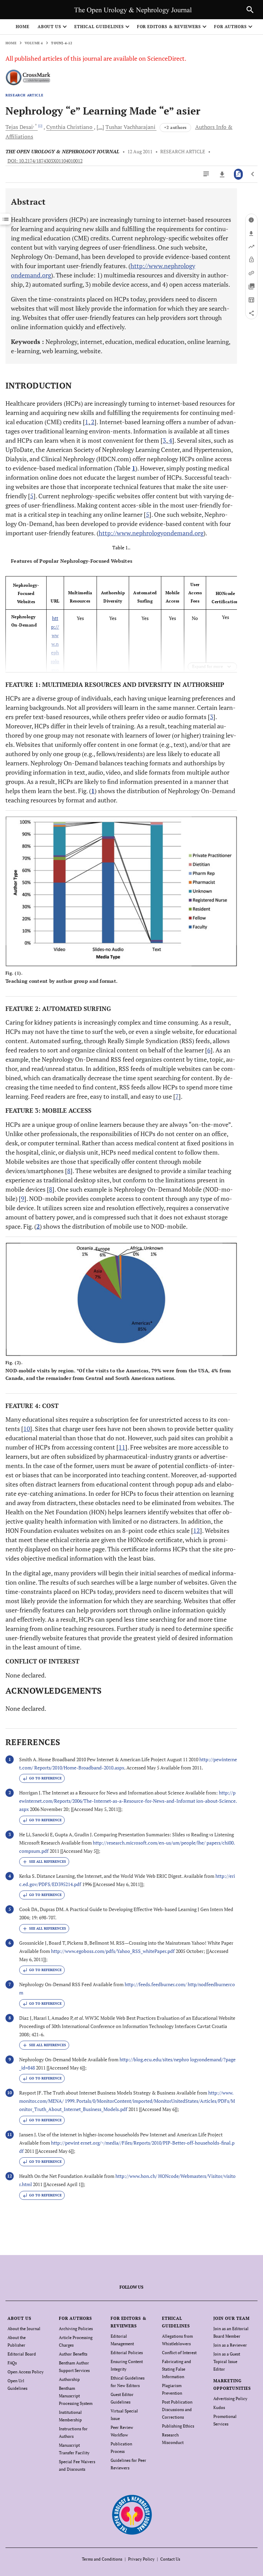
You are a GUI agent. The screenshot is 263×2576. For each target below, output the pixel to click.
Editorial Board (22, 2354)
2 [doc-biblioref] (92, 422)
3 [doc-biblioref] (164, 440)
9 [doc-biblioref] (23, 1198)
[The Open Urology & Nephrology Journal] (132, 2514)
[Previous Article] (253, 174)
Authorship (69, 2379)
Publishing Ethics (178, 2426)
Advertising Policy (230, 2399)
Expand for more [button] (208, 666)
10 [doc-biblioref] (27, 1429)
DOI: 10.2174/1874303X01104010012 (45, 161)
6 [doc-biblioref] (209, 1050)
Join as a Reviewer (230, 2345)
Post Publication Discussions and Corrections (177, 2410)
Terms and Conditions (102, 2559)
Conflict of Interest (179, 2353)
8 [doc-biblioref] (69, 1171)
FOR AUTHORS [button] (231, 27)
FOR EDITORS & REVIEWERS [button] (169, 27)
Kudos (219, 2407)
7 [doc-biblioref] (177, 1096)
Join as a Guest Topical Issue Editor (227, 2362)
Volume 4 (34, 43)
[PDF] (239, 174)
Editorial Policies (127, 2353)
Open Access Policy (26, 2372)
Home (23, 27)
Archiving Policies (76, 2329)
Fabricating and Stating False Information (177, 2369)
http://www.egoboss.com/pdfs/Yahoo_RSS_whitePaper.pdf (113, 1951)
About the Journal (24, 2329)
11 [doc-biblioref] (122, 1447)
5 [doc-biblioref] (32, 496)
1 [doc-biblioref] (87, 422)
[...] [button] (100, 127)
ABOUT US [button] (50, 27)
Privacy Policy (141, 2559)
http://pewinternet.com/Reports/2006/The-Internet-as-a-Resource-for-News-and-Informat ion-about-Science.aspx (128, 1801)
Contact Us (170, 2559)
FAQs (12, 2363)
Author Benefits (73, 2354)
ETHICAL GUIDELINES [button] (99, 27)
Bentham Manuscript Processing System (76, 2396)
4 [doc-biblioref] (170, 440)
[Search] (250, 10)
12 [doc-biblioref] (197, 1530)
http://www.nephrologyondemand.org (151, 533)
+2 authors (175, 127)
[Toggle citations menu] (44, 1862)
